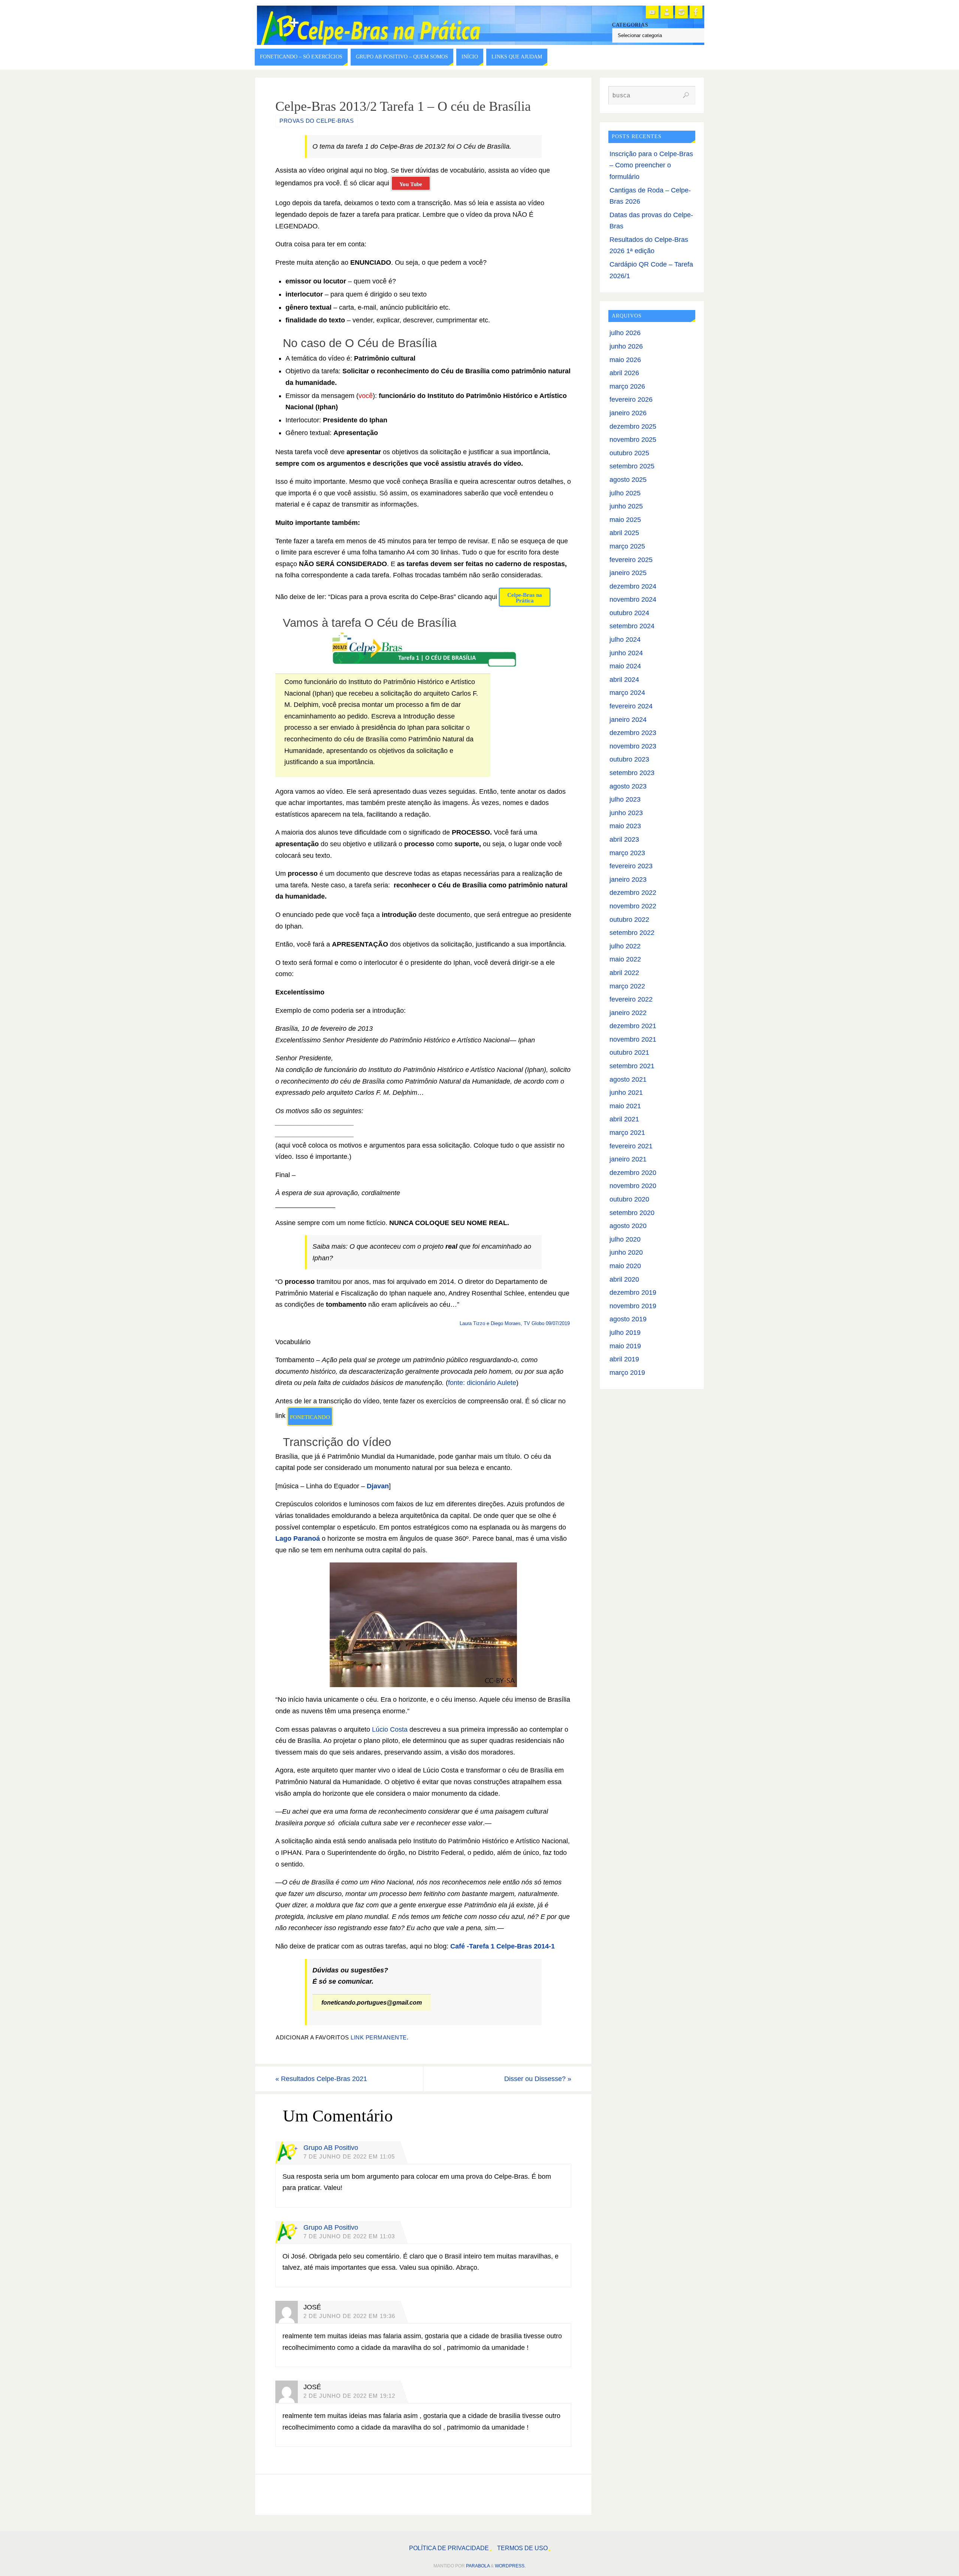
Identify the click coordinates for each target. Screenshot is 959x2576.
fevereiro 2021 (631, 1146)
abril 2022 (624, 973)
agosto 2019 (628, 1319)
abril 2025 (624, 533)
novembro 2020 (633, 1186)
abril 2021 (624, 1119)
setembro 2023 (632, 773)
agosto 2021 (628, 1079)
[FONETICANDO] (667, 12)
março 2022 (627, 986)
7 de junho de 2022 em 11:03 (349, 2236)
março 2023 (627, 853)
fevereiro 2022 (631, 999)
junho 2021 (626, 1093)
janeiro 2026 (628, 413)
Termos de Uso (522, 2548)
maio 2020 (625, 1266)
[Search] (686, 95)
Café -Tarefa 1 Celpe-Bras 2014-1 (503, 1946)
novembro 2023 (633, 746)
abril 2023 (624, 839)
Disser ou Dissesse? (538, 2079)
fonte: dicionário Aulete (482, 1383)
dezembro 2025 (633, 426)
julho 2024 (625, 640)
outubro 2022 (629, 920)
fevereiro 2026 (631, 400)
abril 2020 (624, 1279)
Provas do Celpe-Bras (317, 121)
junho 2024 (626, 653)
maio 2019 (625, 1346)
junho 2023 (626, 813)
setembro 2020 (632, 1213)
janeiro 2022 (628, 1013)
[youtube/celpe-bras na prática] (652, 12)
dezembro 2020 (633, 1173)
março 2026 (627, 386)
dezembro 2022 (633, 893)
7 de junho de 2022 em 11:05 (349, 2156)
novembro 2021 (633, 1039)
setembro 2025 (632, 466)
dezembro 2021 (633, 1026)
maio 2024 (625, 666)
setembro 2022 (632, 933)
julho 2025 (625, 493)
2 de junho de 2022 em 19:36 (349, 2316)
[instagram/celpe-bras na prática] (681, 12)
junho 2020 (626, 1252)
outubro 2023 (629, 759)
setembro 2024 (632, 626)
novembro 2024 (633, 599)
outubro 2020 (629, 1199)
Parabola (478, 2566)
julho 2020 (625, 1239)
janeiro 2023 (628, 880)
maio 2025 (625, 520)
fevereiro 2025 (631, 560)
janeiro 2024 (628, 720)
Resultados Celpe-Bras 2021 (321, 2079)
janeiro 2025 (628, 573)
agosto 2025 (628, 480)
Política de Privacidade (449, 2548)
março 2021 (627, 1133)
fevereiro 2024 (631, 706)
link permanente (379, 2037)
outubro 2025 (629, 453)
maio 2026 (625, 360)
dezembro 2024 (633, 586)
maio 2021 (625, 1106)
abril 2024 (624, 680)
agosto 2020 (628, 1226)
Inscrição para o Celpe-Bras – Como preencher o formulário (651, 165)
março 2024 (627, 693)
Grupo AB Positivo (331, 2148)
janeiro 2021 (628, 1159)
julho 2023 (625, 799)
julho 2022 (625, 946)
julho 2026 (625, 333)
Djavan (378, 1486)
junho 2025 (626, 506)
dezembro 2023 (633, 733)
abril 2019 (624, 1359)
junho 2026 (626, 346)
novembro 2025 (633, 440)
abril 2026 (624, 373)
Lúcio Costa (390, 1729)
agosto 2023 (628, 786)
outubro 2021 (629, 1052)
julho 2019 (625, 1333)
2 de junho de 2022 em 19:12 (349, 2396)
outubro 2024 (629, 613)
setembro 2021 (632, 1066)
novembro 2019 (633, 1306)
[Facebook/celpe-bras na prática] (696, 12)
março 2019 (627, 1373)
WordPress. (510, 2566)
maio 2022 (625, 959)
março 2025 (627, 546)
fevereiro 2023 (631, 866)
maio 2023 (625, 826)
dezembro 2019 (633, 1292)
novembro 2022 (633, 906)
